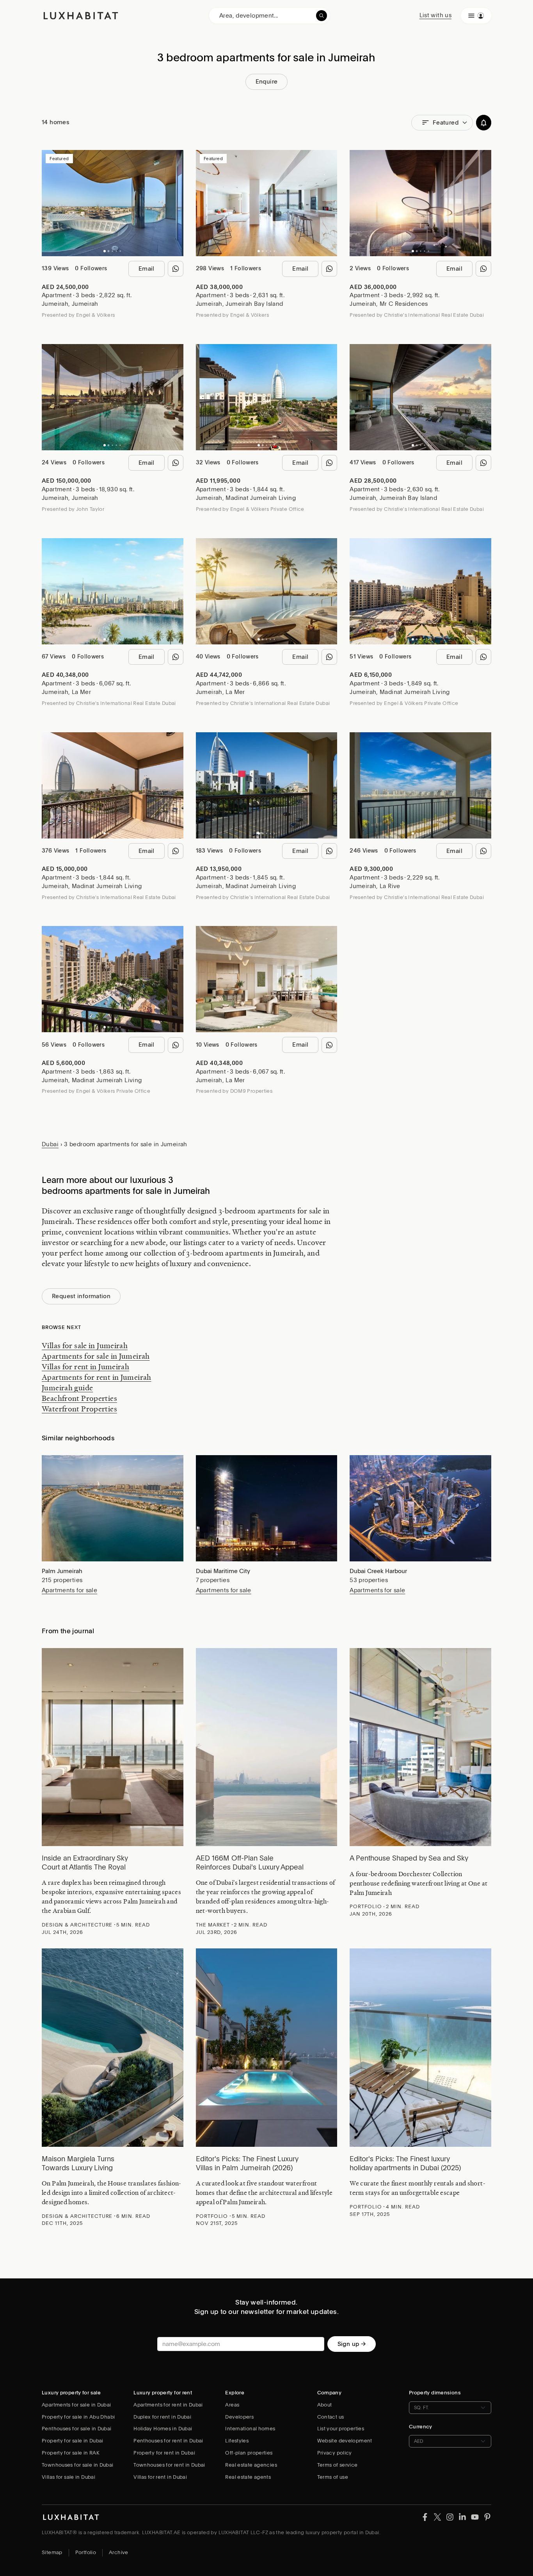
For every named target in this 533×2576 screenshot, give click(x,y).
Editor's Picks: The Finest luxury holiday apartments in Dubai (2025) (405, 2163)
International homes (250, 2429)
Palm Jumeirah (62, 1571)
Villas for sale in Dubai (68, 2477)
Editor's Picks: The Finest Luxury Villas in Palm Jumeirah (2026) (247, 2163)
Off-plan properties (249, 2453)
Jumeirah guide (67, 1388)
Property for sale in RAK (71, 2453)
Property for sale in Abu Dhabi (78, 2417)
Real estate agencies (251, 2465)
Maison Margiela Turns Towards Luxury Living (78, 2163)
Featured (446, 123)
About (325, 2405)
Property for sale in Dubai (73, 2441)
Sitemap (52, 2552)
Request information (81, 1296)
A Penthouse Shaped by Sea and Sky (409, 1858)
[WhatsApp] (176, 269)
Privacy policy (335, 2453)
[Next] (174, 203)
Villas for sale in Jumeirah (85, 1345)
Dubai (50, 1144)
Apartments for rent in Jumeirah (97, 1377)
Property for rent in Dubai (164, 2453)
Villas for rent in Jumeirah (85, 1366)
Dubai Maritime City (223, 1571)
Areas (232, 2405)
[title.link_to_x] (425, 2517)
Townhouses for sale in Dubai (78, 2465)
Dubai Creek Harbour (378, 1571)
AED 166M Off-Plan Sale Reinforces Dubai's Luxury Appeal (250, 1862)
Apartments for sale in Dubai (76, 2405)
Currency (421, 2427)
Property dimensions (435, 2393)
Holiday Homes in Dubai (163, 2429)
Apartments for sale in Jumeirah (96, 1356)
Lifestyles (237, 2441)
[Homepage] (81, 16)
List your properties (341, 2429)
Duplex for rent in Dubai (162, 2417)
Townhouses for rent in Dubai (169, 2465)
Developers (239, 2417)
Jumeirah (55, 304)
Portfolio (86, 2552)
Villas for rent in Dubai (160, 2477)
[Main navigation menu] (476, 16)
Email (147, 269)
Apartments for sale (69, 1590)
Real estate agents (248, 2477)
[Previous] (52, 203)
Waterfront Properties (79, 1409)
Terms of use (333, 2477)
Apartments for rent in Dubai (168, 2405)
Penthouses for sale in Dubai (77, 2429)
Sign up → (352, 2344)
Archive (119, 2552)
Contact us (331, 2417)
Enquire (267, 82)
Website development (345, 2441)
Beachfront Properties (79, 1398)
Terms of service (338, 2465)
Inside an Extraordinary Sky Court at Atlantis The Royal (85, 1862)
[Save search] (484, 123)
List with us (436, 15)
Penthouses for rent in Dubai (168, 2441)
